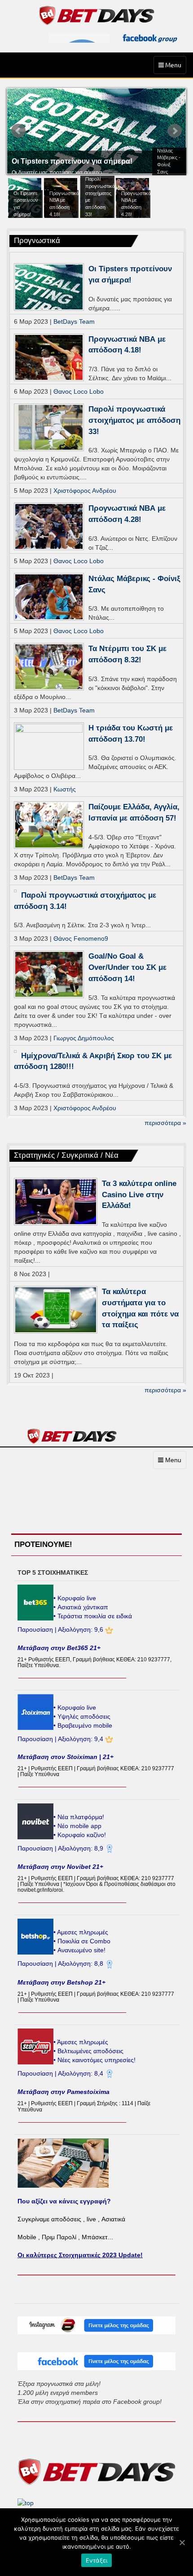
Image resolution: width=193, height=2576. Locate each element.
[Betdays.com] (97, 15)
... (118, 308)
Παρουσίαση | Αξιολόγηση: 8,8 (61, 1963)
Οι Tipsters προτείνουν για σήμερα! (72, 161)
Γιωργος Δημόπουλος (84, 1038)
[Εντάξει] (182, 2542)
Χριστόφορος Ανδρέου (85, 491)
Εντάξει (97, 2560)
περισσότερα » (165, 1123)
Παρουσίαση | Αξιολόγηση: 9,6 (61, 1629)
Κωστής (65, 789)
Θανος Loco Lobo (79, 391)
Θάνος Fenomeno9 (81, 938)
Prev (18, 131)
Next (175, 131)
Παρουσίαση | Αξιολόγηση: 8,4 (61, 2073)
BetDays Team (74, 321)
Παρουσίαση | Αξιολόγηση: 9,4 (61, 1739)
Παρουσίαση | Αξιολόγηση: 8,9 (61, 1848)
